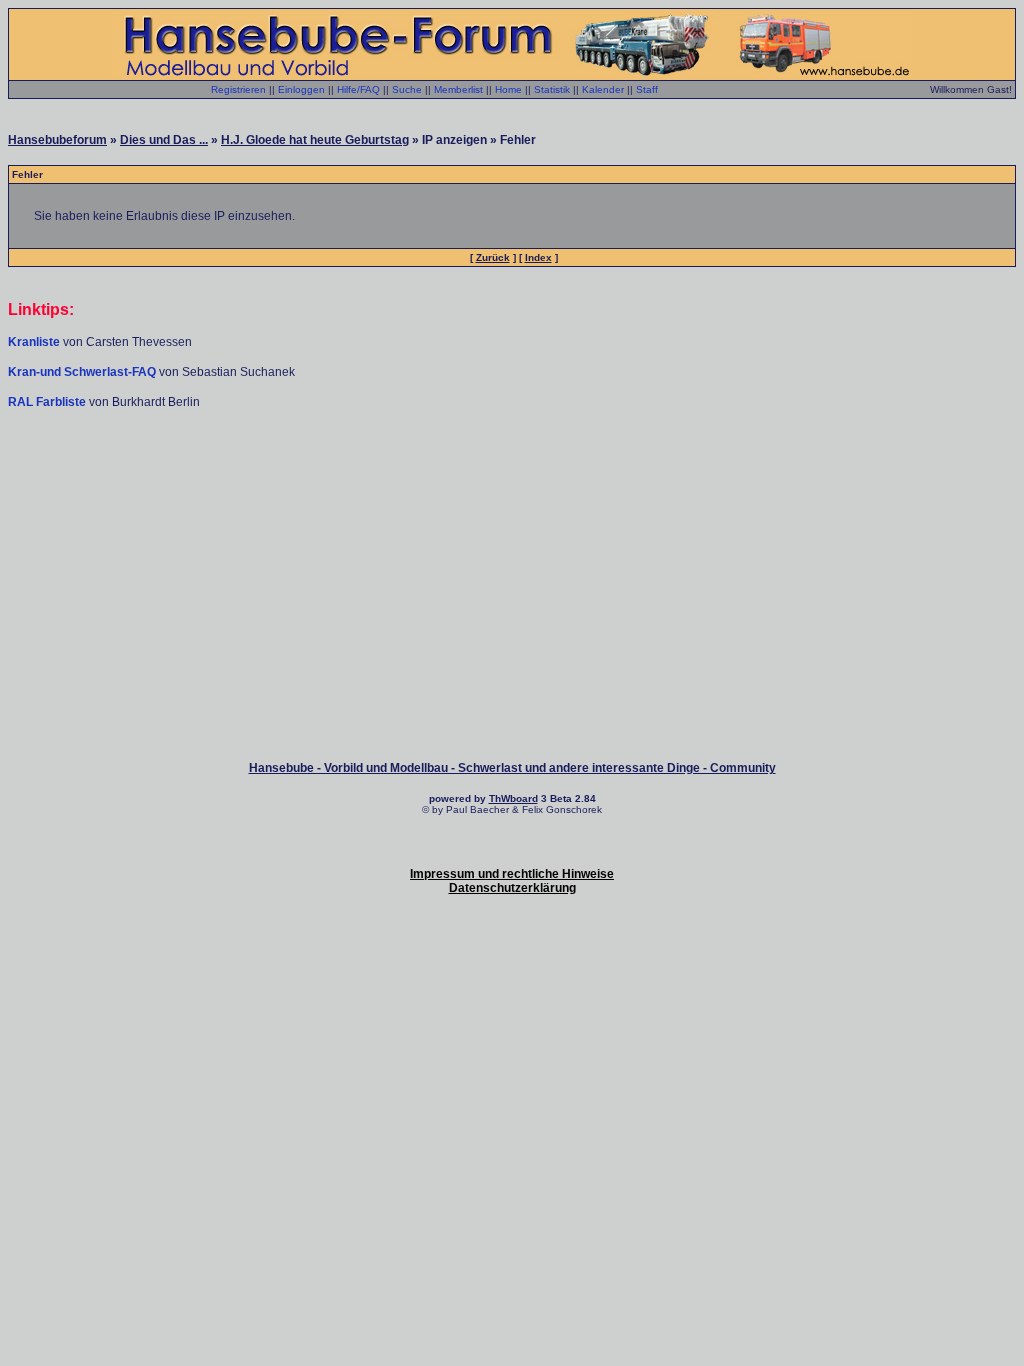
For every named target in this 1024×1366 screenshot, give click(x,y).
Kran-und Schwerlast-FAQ (83, 372)
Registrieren (238, 89)
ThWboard (513, 798)
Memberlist (458, 89)
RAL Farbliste (48, 402)
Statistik (552, 89)
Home (508, 89)
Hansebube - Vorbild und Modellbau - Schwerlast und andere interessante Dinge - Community (512, 768)
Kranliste (34, 342)
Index (538, 257)
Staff (647, 89)
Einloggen (301, 89)
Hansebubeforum (57, 140)
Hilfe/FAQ (358, 89)
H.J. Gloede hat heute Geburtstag (315, 140)
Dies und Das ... (164, 140)
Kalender (603, 89)
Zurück (493, 257)
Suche (407, 89)
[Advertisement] (512, 470)
